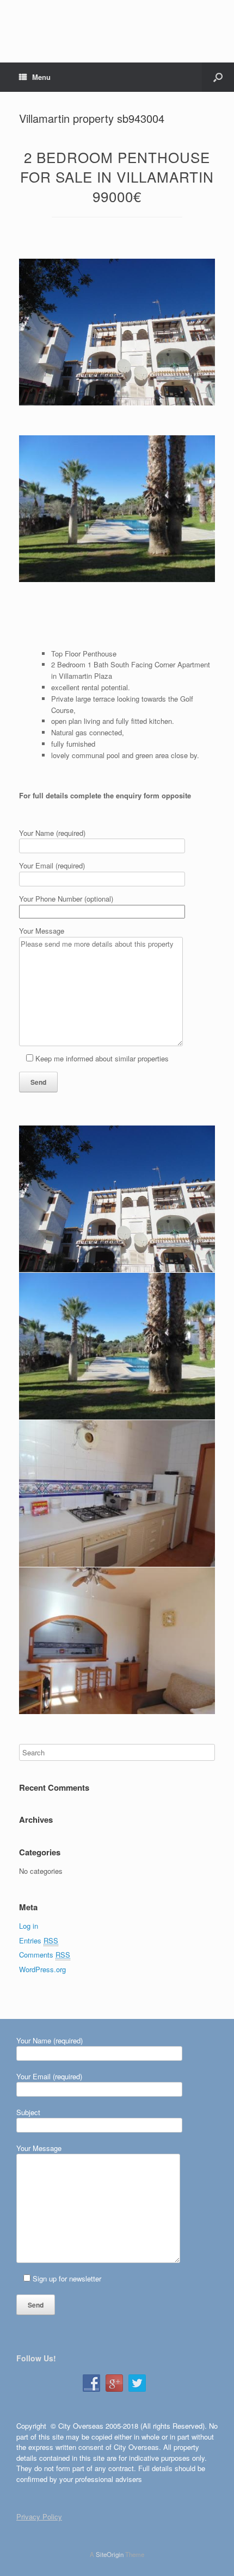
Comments (45, 1955)
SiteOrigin (110, 2554)
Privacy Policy (39, 2516)
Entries (39, 1940)
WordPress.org (42, 1969)
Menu (41, 77)
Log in (29, 1926)
